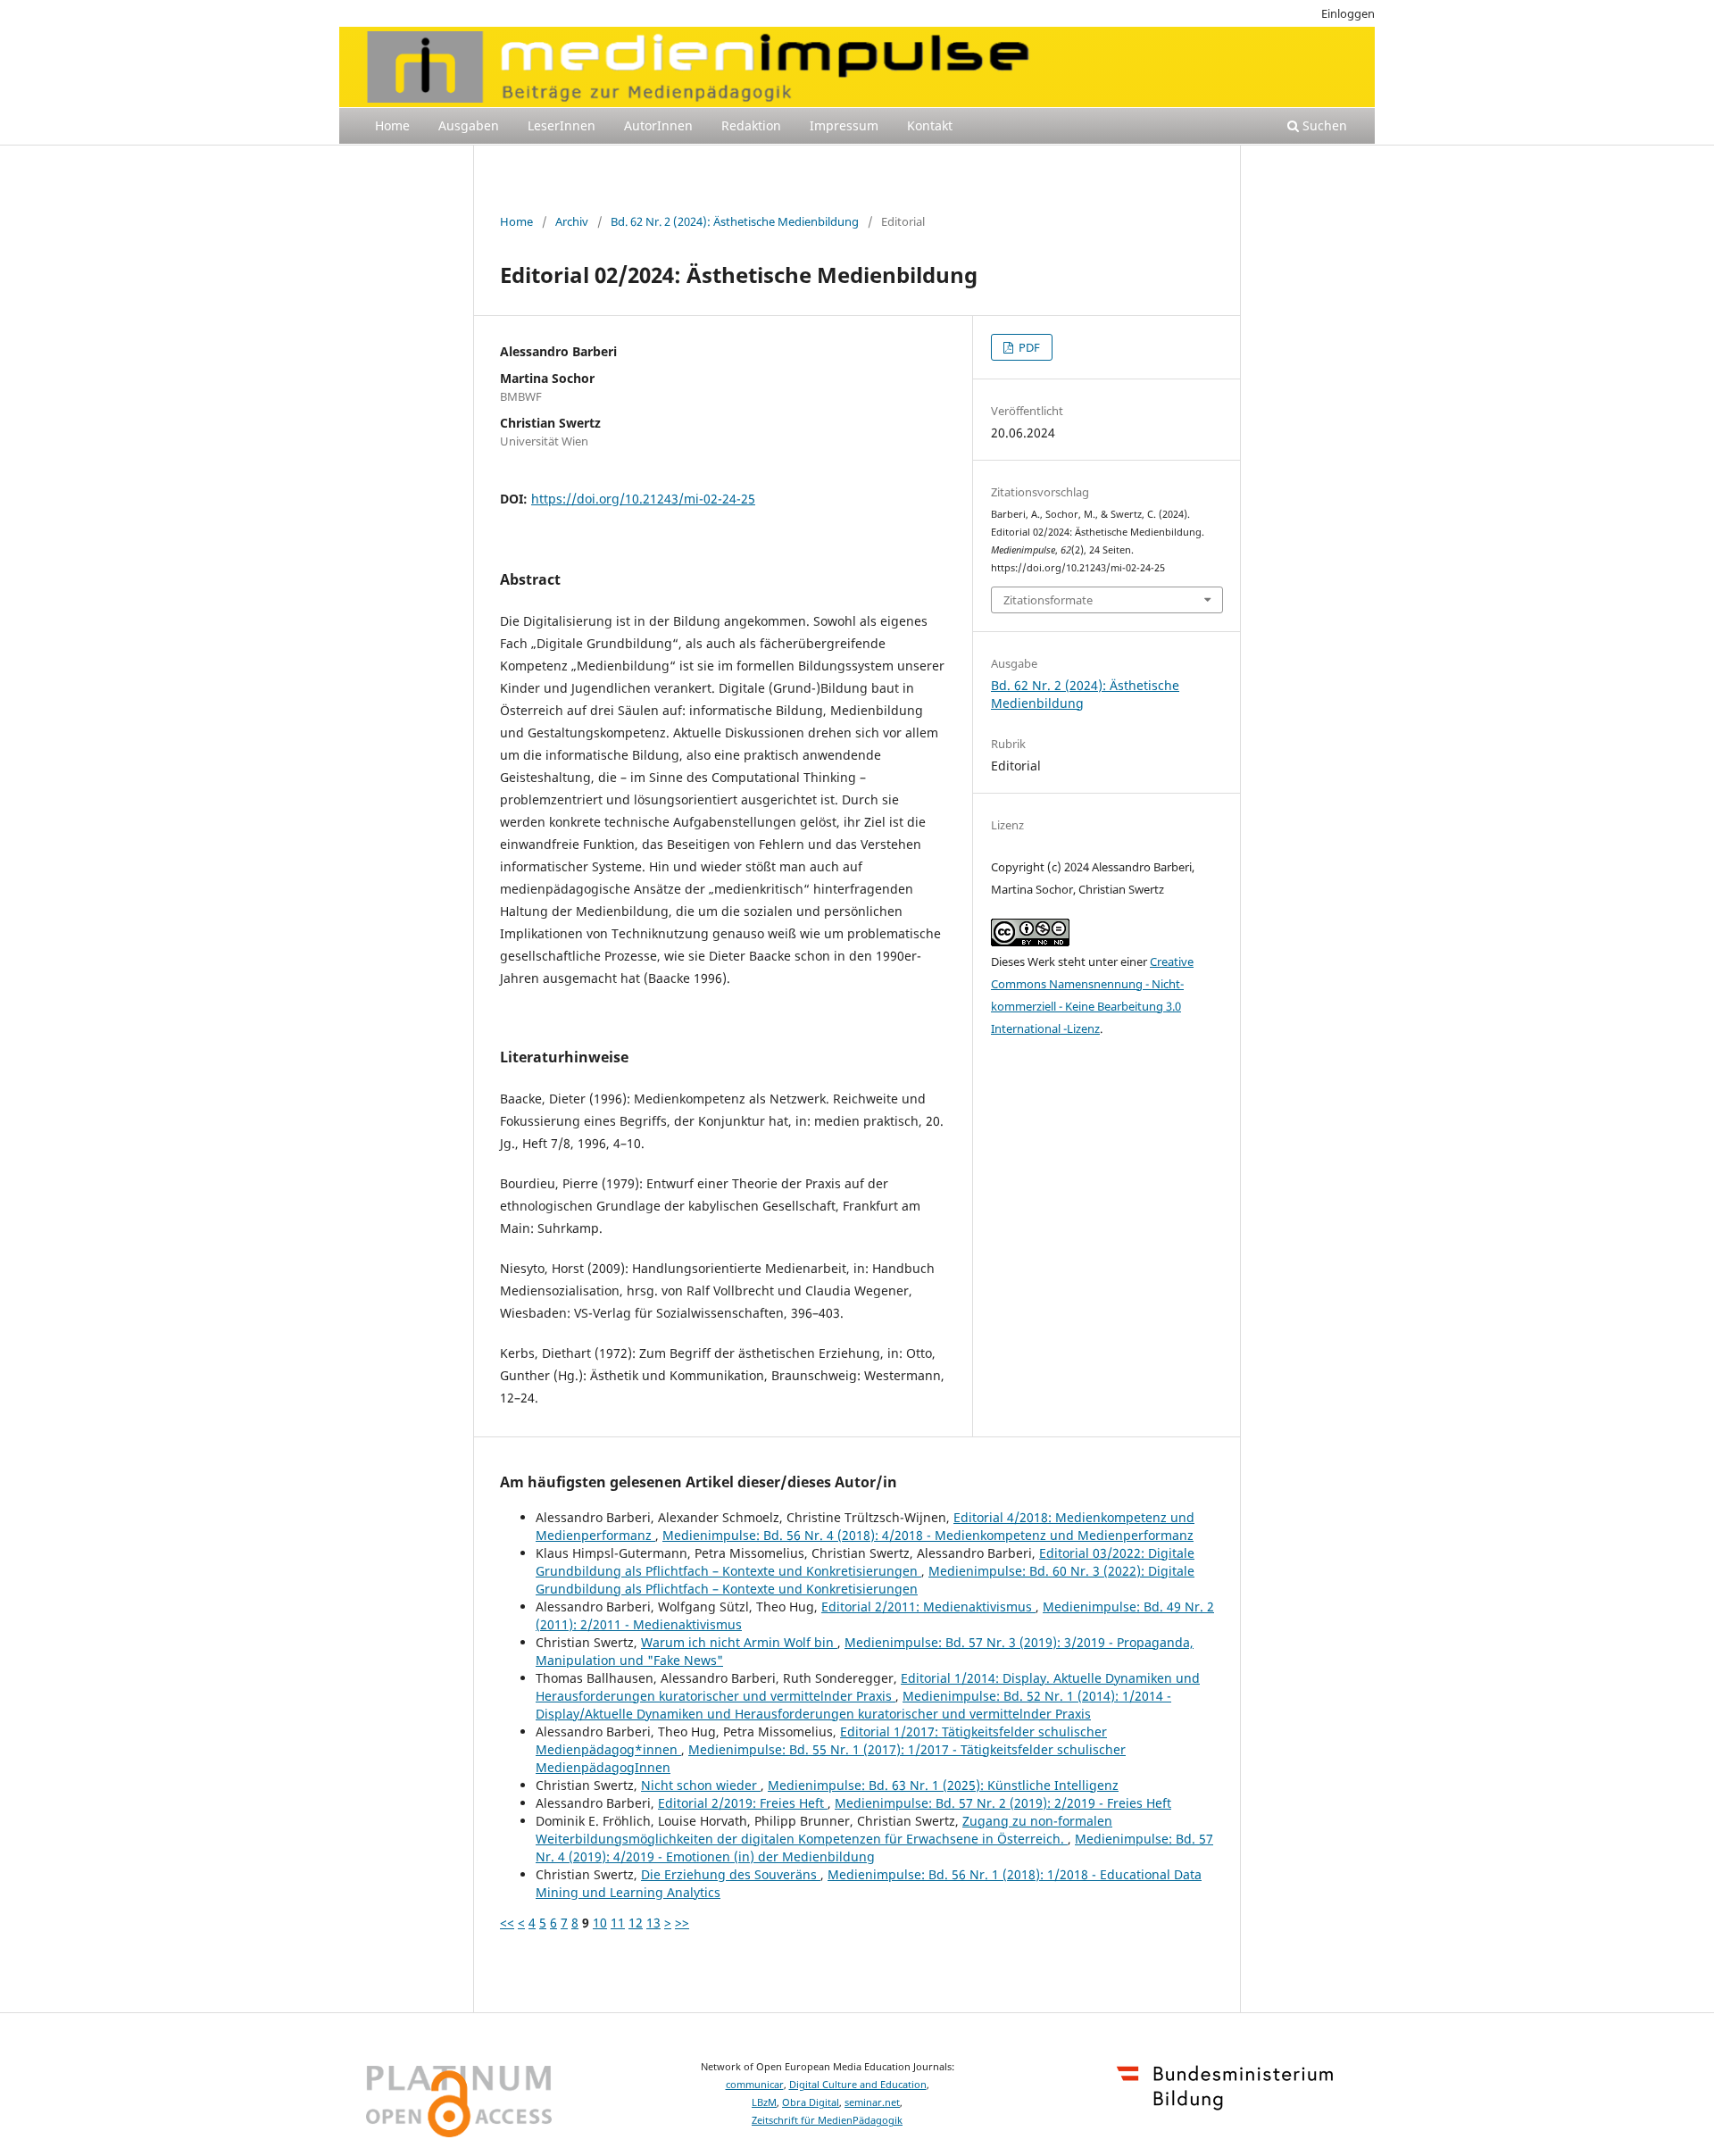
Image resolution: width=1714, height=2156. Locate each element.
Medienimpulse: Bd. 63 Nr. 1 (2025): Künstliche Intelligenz (943, 1785)
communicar (755, 2085)
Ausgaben (469, 125)
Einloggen (1348, 13)
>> (682, 1923)
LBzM (764, 2102)
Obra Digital (811, 2102)
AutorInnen (658, 125)
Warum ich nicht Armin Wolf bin (739, 1642)
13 (653, 1923)
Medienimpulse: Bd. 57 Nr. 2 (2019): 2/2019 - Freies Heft (1003, 1803)
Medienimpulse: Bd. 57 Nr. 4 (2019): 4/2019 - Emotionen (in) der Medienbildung (874, 1848)
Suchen (1323, 125)
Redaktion (751, 125)
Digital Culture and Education (858, 2085)
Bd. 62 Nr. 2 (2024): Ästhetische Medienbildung (735, 221)
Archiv (572, 221)
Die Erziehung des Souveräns (731, 1874)
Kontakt (930, 125)
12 (636, 1923)
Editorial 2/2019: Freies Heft (743, 1803)
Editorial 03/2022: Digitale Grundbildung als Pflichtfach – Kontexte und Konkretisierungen (865, 1562)
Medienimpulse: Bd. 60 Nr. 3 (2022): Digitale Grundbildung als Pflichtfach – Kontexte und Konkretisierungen (865, 1580)
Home (392, 125)
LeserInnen (562, 125)
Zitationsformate (1048, 600)
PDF (1028, 347)
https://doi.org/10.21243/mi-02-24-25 (643, 499)
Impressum (844, 125)
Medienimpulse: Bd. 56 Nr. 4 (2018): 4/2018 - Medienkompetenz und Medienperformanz (928, 1535)
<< (507, 1923)
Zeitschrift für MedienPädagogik (827, 2120)
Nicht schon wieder (701, 1785)
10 (600, 1923)
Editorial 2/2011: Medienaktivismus (928, 1607)
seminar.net (872, 2102)
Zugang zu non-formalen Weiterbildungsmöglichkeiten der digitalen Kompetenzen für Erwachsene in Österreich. (824, 1830)
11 (618, 1923)
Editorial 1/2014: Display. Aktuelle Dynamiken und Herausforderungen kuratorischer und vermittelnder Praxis (868, 1687)
